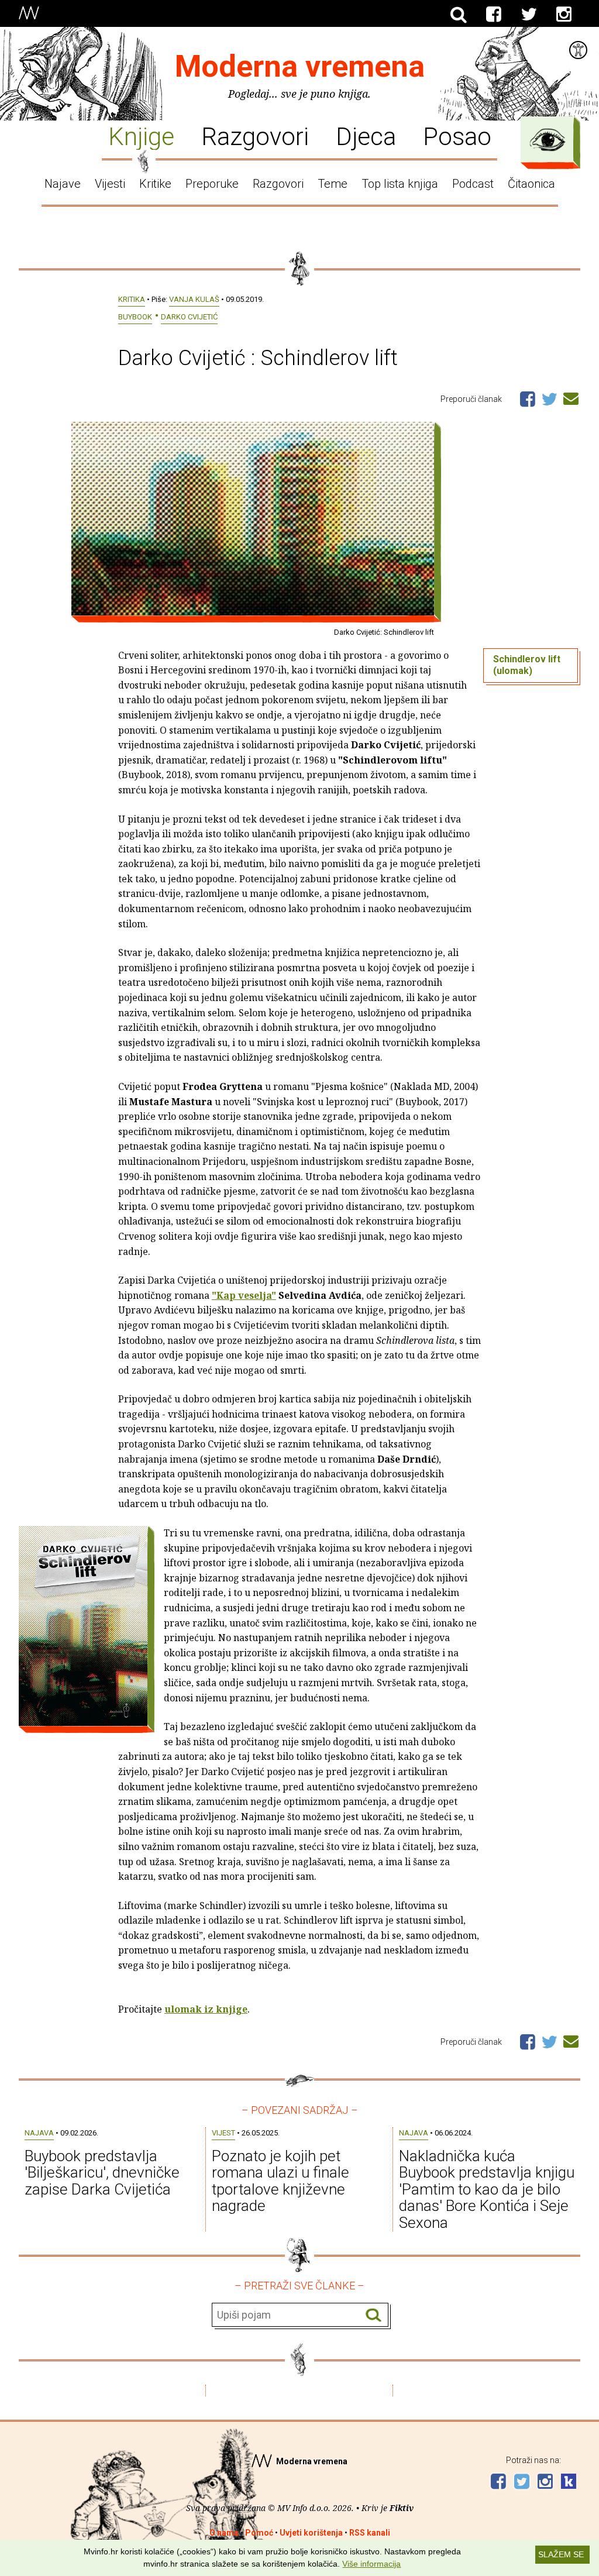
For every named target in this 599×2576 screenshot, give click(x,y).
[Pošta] (571, 397)
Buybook (135, 317)
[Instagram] (564, 15)
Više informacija (371, 2564)
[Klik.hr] (569, 2483)
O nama (224, 2533)
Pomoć (259, 2533)
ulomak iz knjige (206, 2009)
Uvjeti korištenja (311, 2533)
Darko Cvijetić (189, 317)
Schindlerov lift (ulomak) (527, 665)
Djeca (366, 136)
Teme (333, 184)
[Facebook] (494, 15)
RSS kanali (370, 2533)
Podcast (473, 184)
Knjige (141, 136)
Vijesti (110, 184)
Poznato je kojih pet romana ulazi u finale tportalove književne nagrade (280, 2181)
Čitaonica (531, 184)
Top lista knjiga (400, 184)
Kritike (155, 184)
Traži (373, 2315)
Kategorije (548, 140)
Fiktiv (402, 2508)
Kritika (132, 299)
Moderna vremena (300, 66)
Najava (39, 2133)
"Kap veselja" (244, 1295)
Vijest (223, 2133)
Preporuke (212, 184)
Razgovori (255, 136)
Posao (457, 136)
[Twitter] (529, 15)
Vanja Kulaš (194, 299)
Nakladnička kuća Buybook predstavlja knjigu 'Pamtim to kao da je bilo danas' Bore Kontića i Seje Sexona (487, 2189)
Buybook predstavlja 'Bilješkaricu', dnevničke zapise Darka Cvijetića (102, 2173)
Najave (63, 184)
